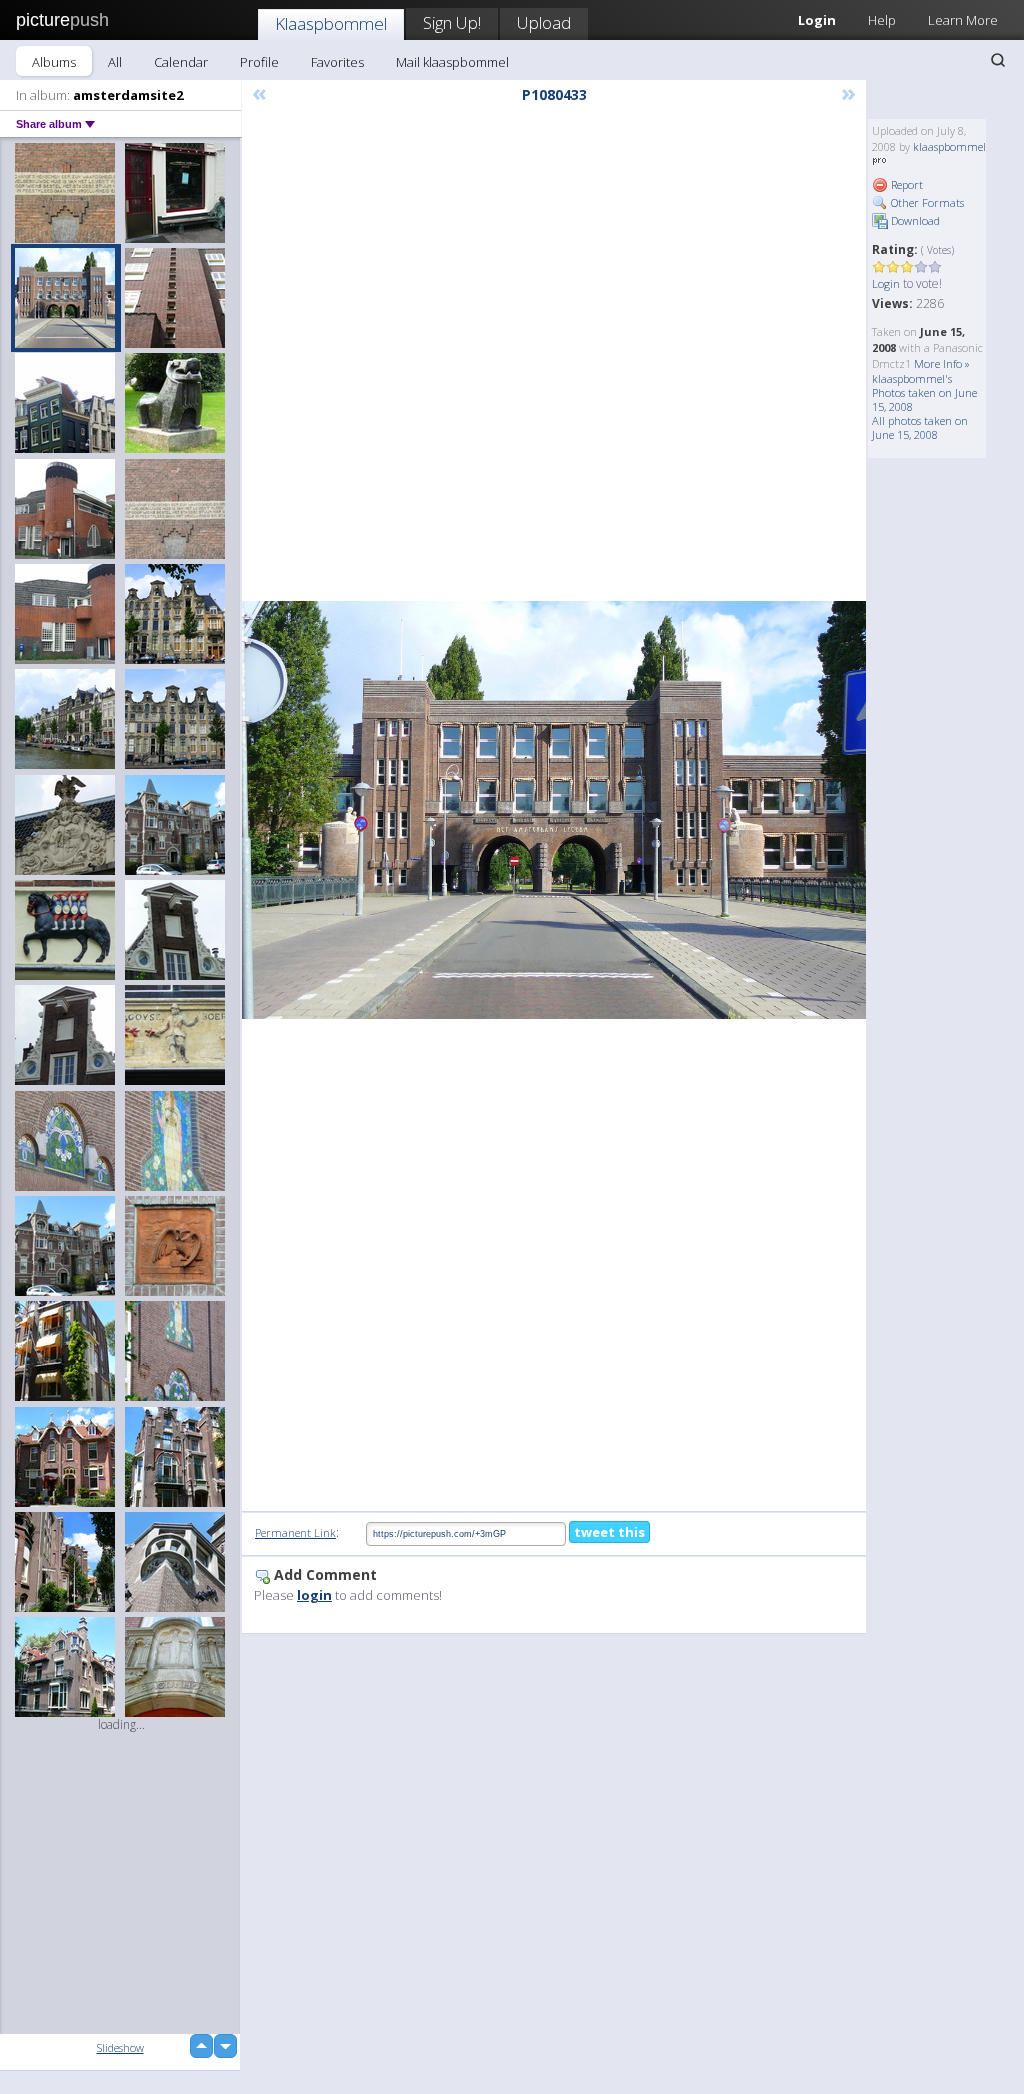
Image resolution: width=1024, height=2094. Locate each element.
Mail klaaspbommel (452, 62)
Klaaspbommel (331, 23)
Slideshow (120, 2047)
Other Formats (926, 202)
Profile (259, 62)
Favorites (337, 62)
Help (882, 20)
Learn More (963, 20)
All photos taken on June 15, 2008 (920, 427)
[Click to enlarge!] (554, 809)
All (115, 62)
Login (886, 283)
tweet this (609, 1532)
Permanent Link (295, 1532)
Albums (54, 62)
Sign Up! (452, 22)
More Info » (942, 363)
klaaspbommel (949, 146)
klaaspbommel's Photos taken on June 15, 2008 (924, 392)
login (314, 1595)
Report (905, 184)
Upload (544, 22)
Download (914, 220)
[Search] (998, 60)
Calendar (181, 62)
